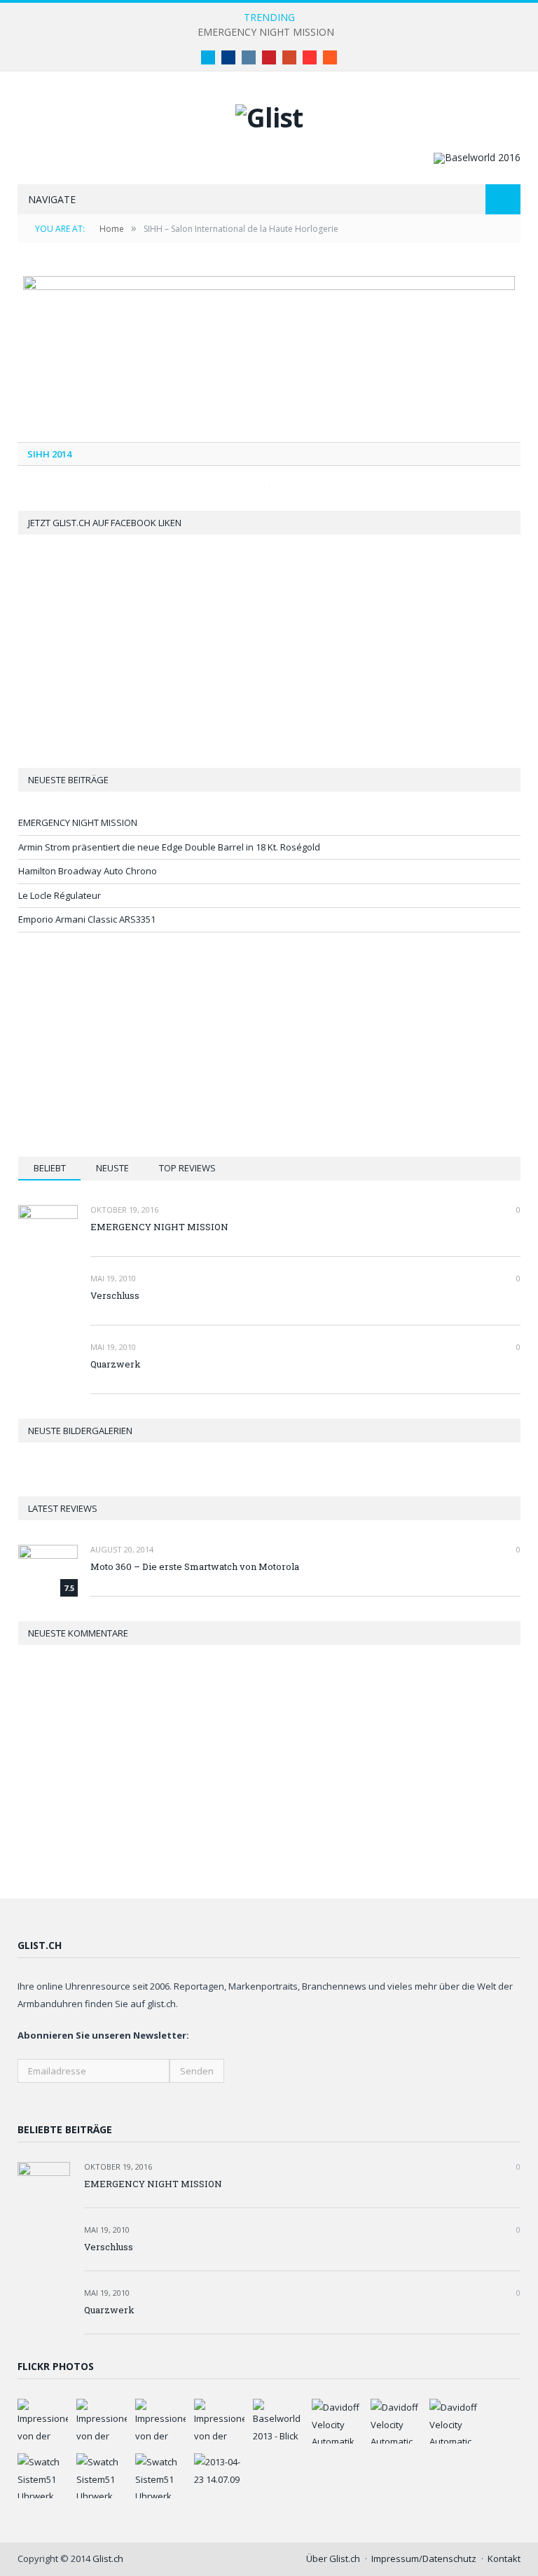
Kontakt (504, 2558)
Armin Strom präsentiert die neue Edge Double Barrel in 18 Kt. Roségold (169, 847)
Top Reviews (187, 1168)
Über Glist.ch (333, 2558)
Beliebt (50, 1168)
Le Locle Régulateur (60, 895)
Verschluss (115, 1295)
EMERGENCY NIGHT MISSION (266, 32)
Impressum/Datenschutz (424, 2558)
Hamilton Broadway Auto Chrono (88, 871)
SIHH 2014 (49, 454)
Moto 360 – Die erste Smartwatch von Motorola (195, 1566)
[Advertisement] (270, 1045)
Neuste (112, 1168)
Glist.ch (108, 2558)
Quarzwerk (116, 1364)
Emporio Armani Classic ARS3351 (87, 919)
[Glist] (269, 114)
